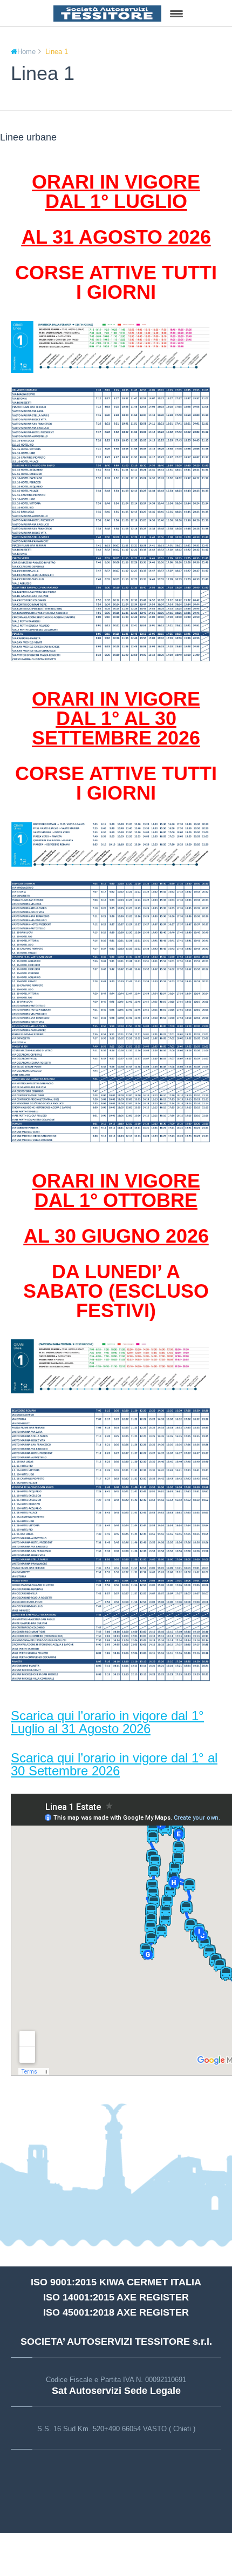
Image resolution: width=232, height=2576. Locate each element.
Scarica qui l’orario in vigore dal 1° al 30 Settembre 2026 (114, 1764)
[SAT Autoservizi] (107, 13)
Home (26, 52)
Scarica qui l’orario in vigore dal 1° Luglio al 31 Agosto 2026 (107, 1722)
